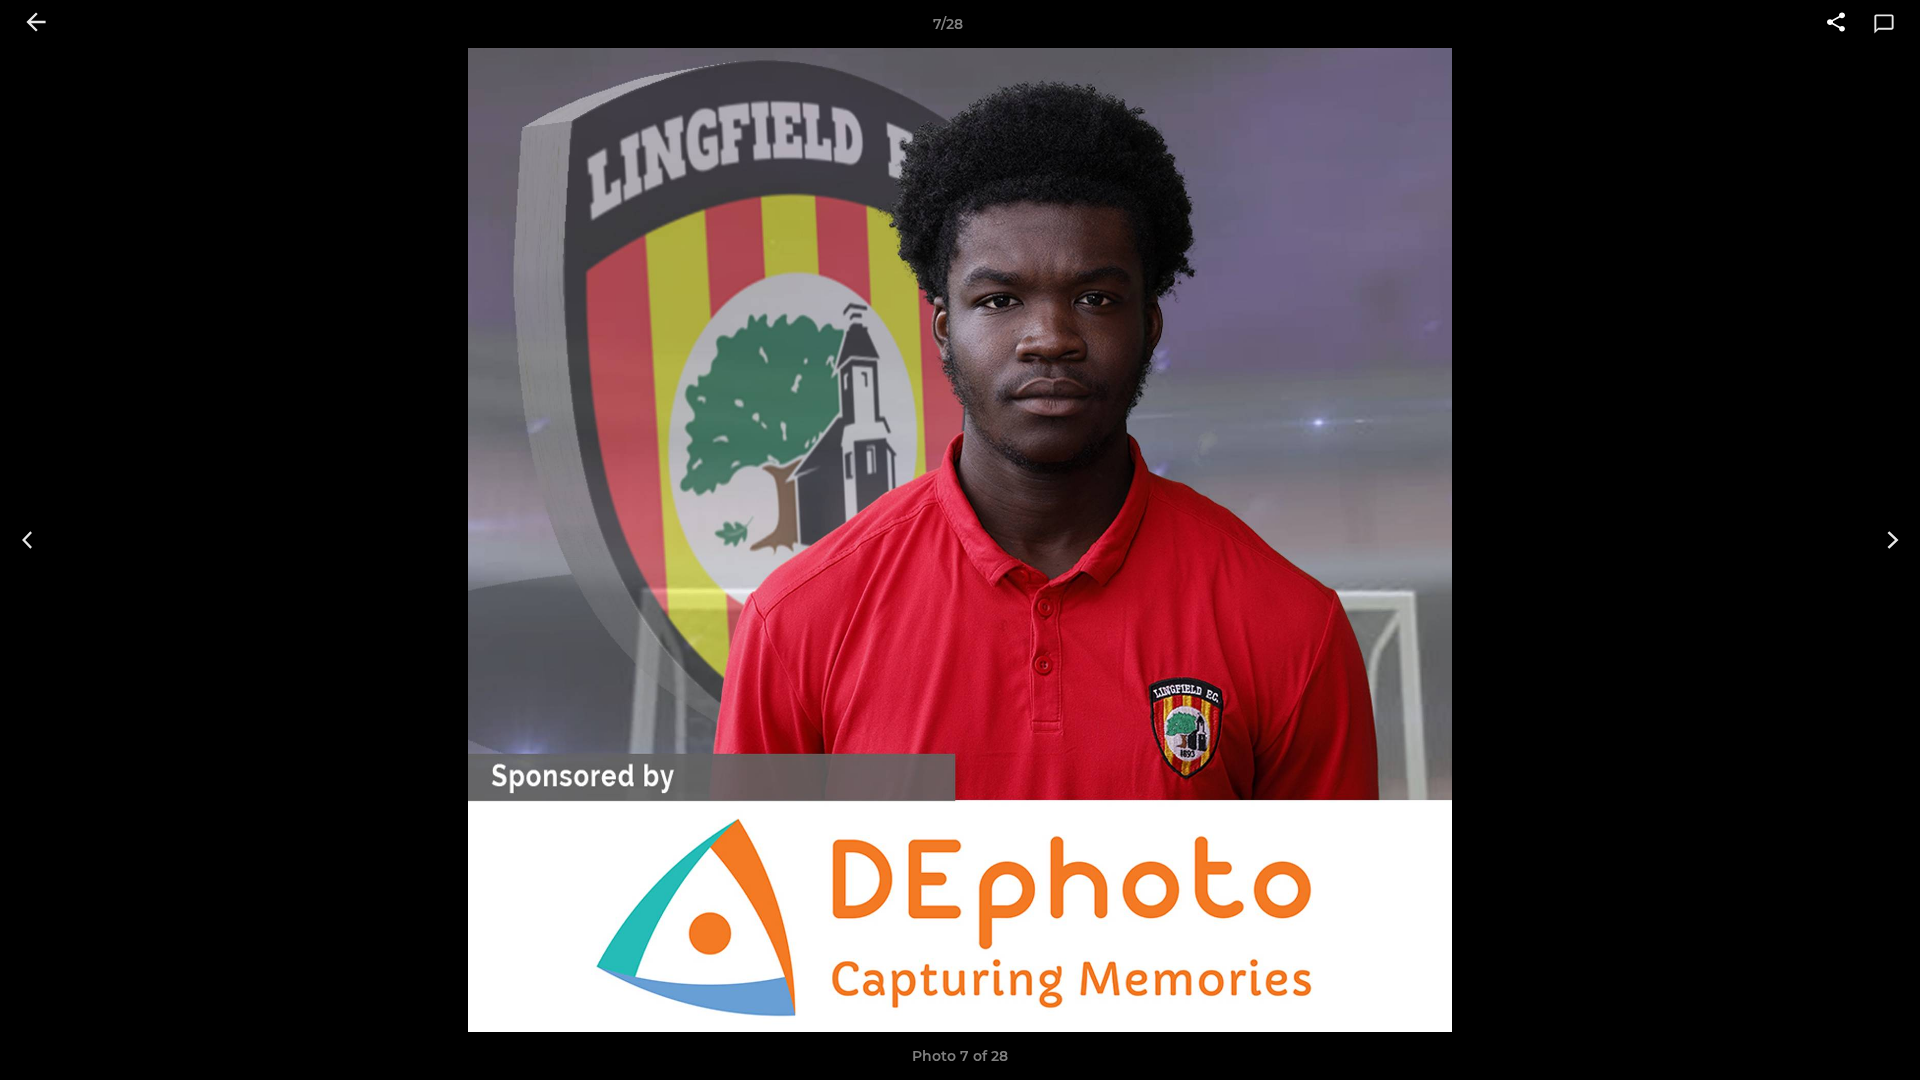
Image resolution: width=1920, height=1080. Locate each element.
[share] (1836, 24)
